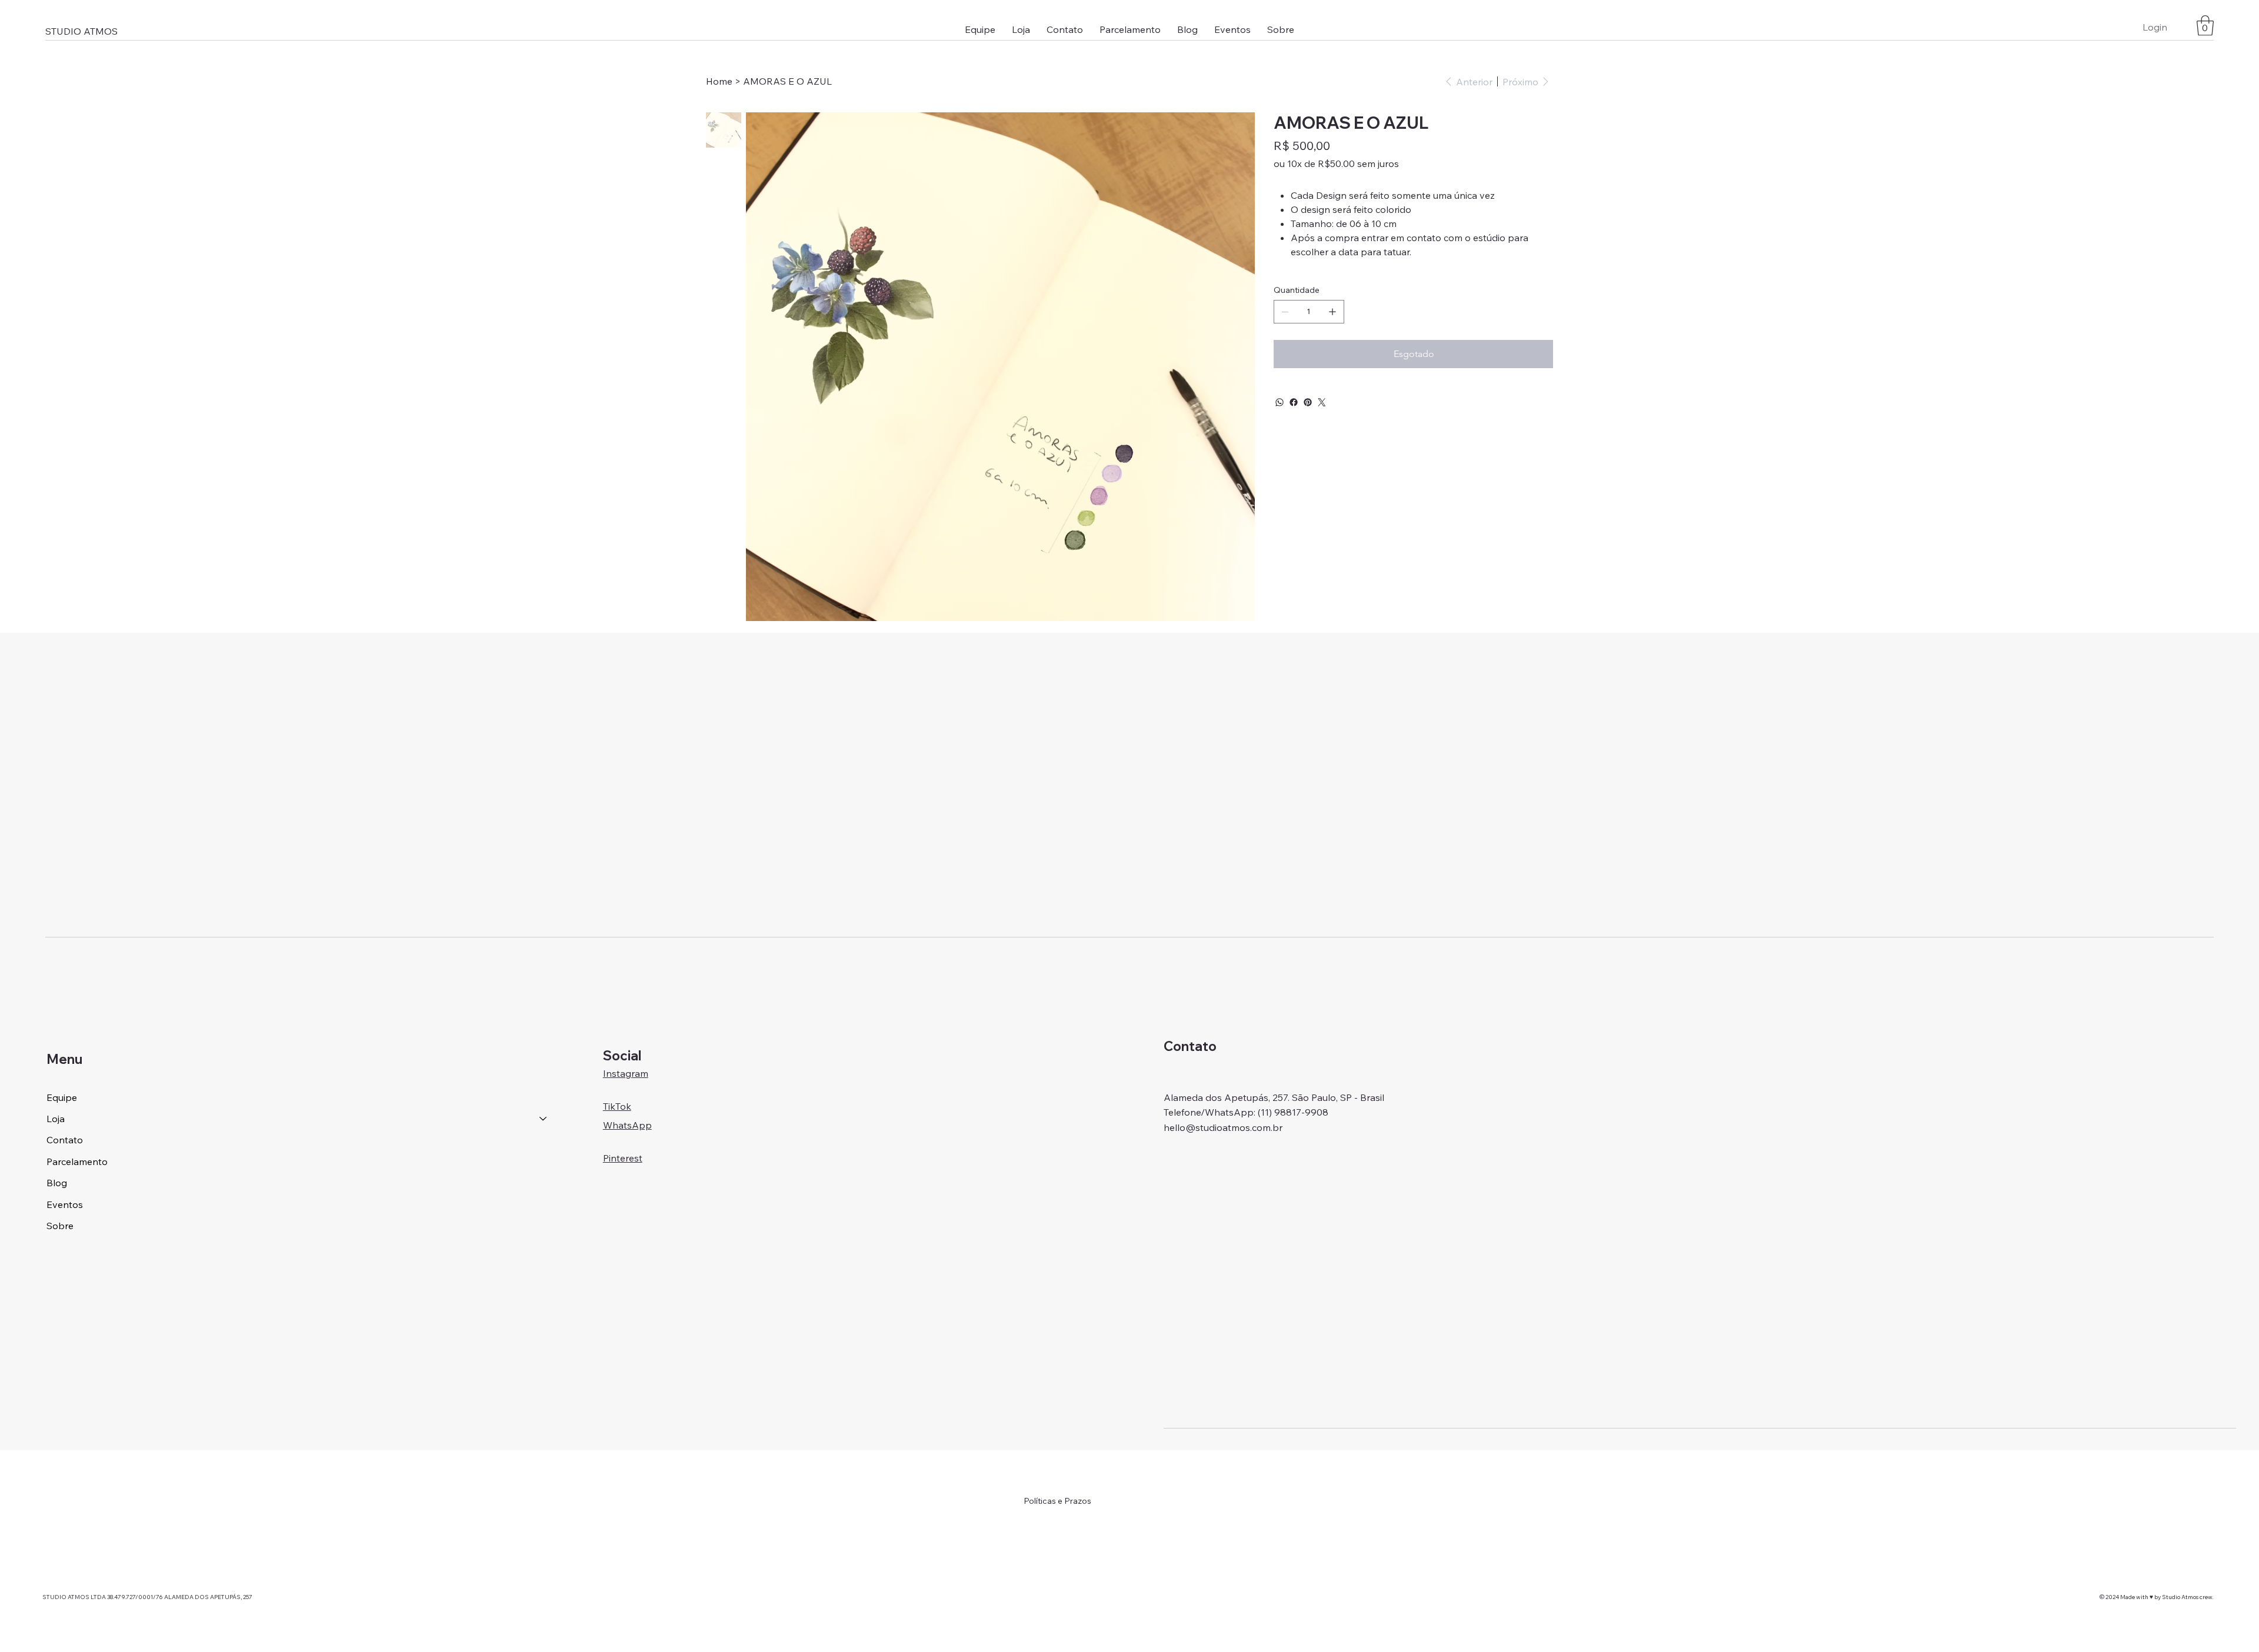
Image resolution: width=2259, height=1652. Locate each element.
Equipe (62, 1097)
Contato (65, 1140)
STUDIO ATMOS (81, 31)
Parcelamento (77, 1162)
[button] (1021, 29)
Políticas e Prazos (1057, 1501)
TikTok (617, 1106)
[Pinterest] (1308, 402)
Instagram (626, 1073)
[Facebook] (1294, 402)
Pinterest (623, 1158)
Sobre (60, 1226)
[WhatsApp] (1280, 402)
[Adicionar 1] (1332, 312)
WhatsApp (627, 1125)
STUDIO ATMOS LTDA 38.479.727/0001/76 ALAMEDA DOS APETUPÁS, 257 (148, 1597)
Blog (57, 1183)
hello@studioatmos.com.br (1223, 1127)
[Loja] (544, 1119)
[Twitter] (1322, 402)
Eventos (65, 1204)
